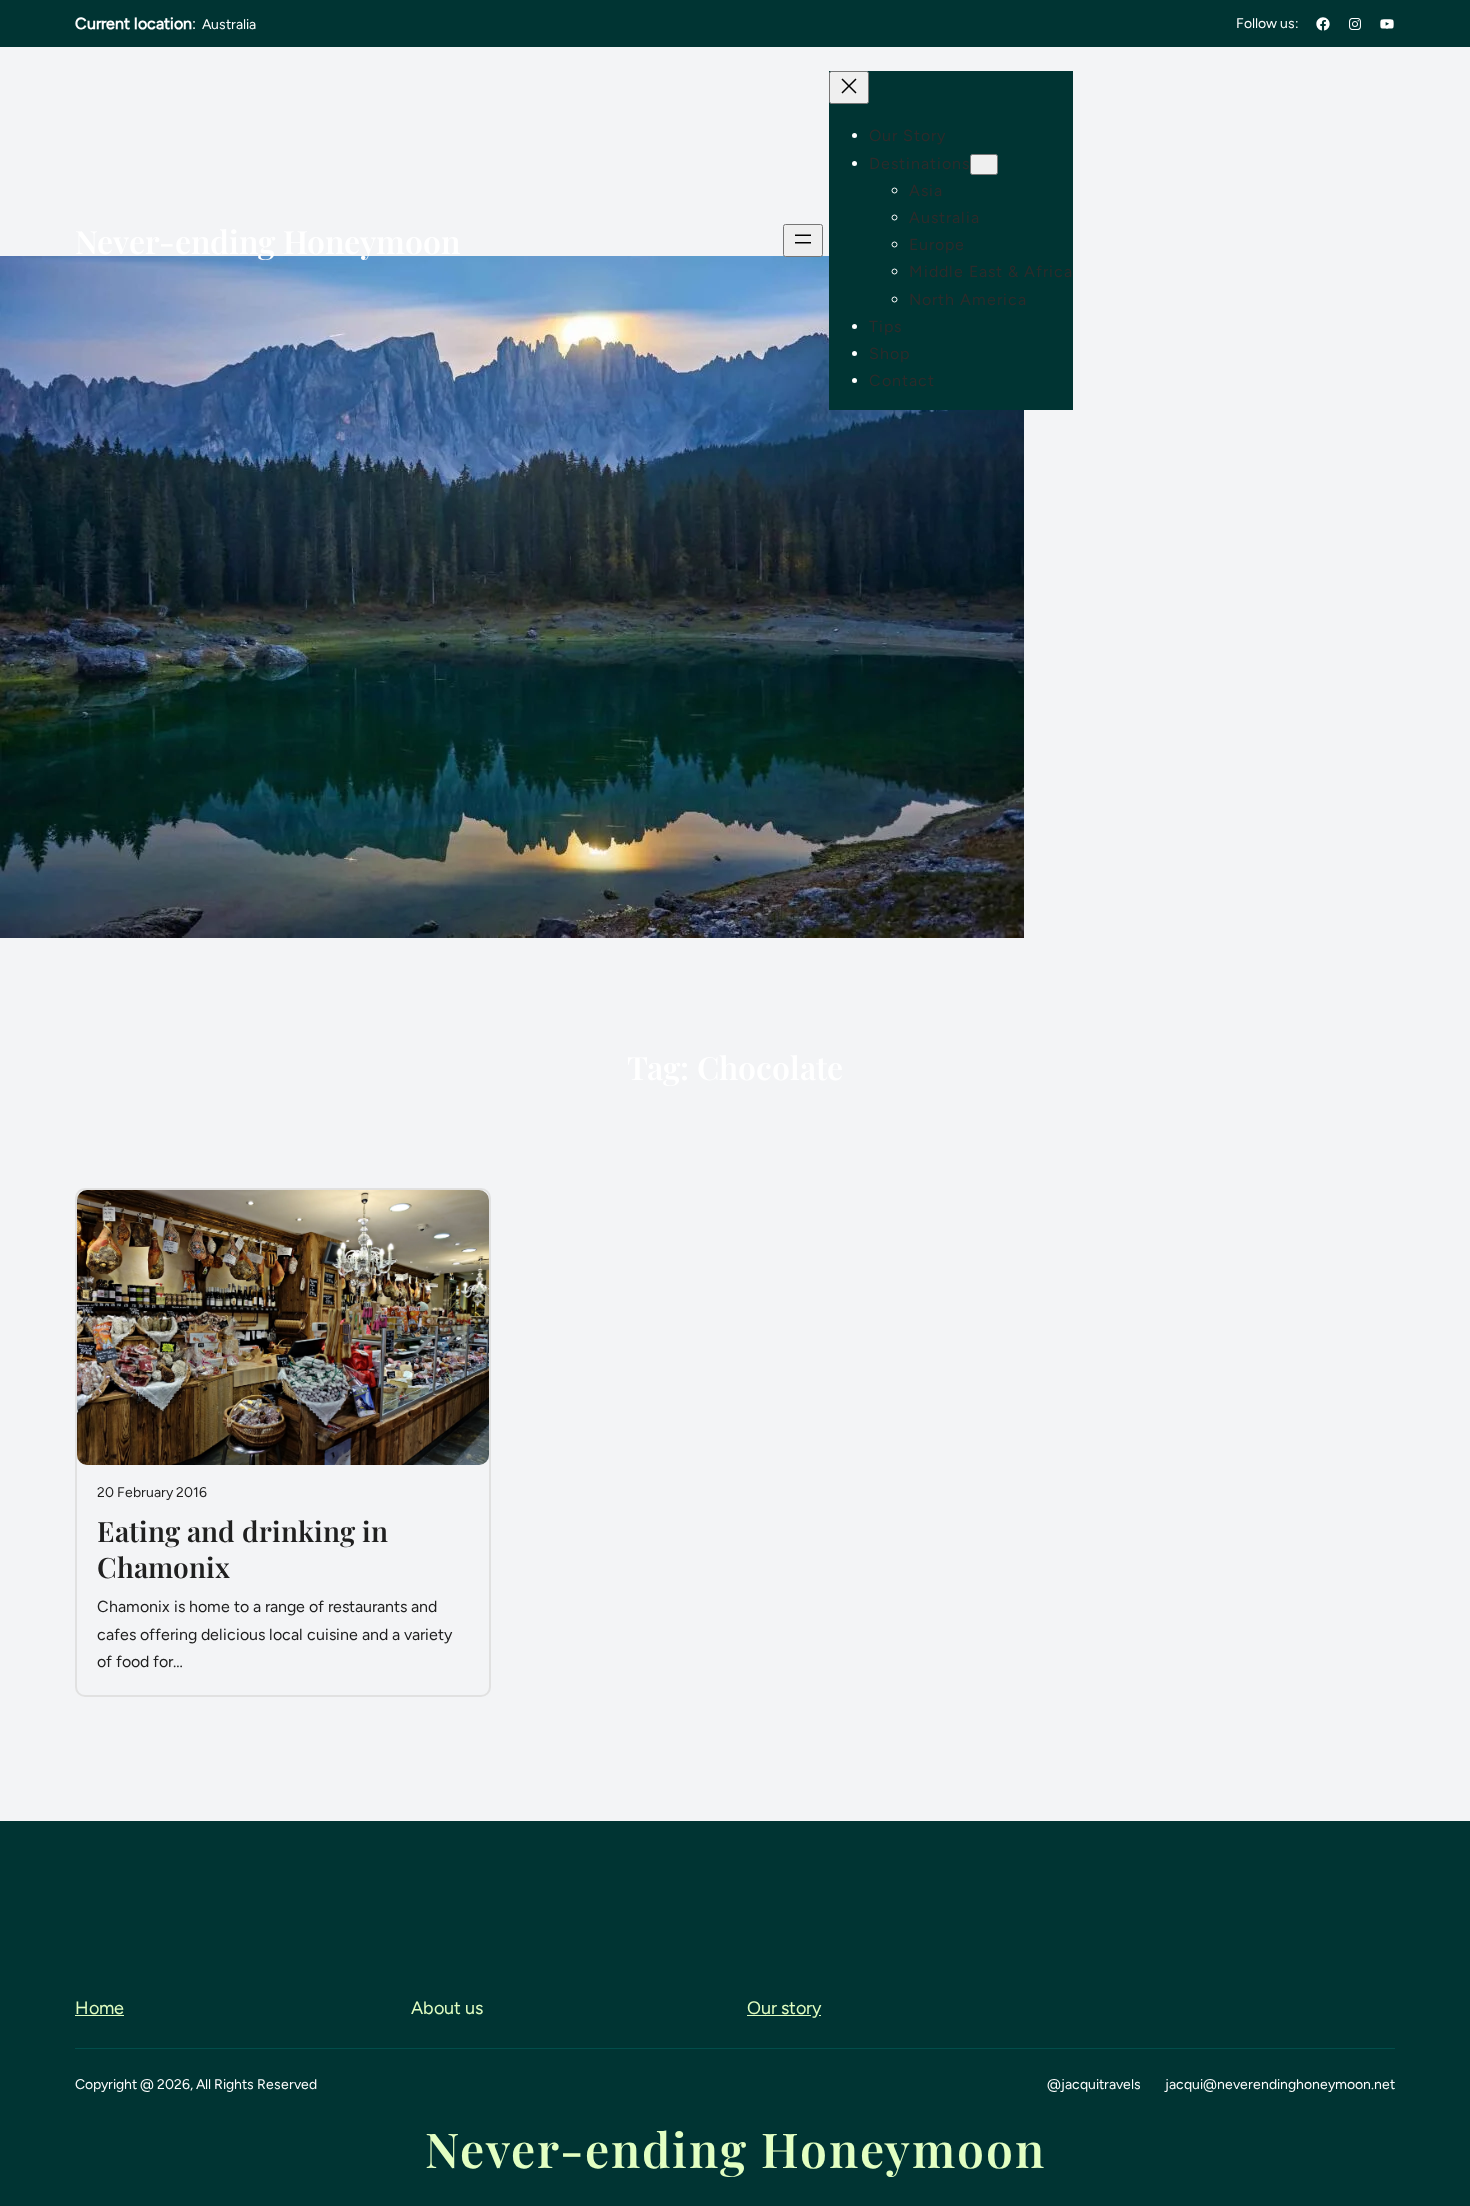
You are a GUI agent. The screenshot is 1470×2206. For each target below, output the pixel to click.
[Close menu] (849, 87)
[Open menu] (803, 240)
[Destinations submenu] (984, 164)
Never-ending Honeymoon (267, 240)
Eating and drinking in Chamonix (242, 1549)
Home (99, 2008)
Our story (784, 2008)
